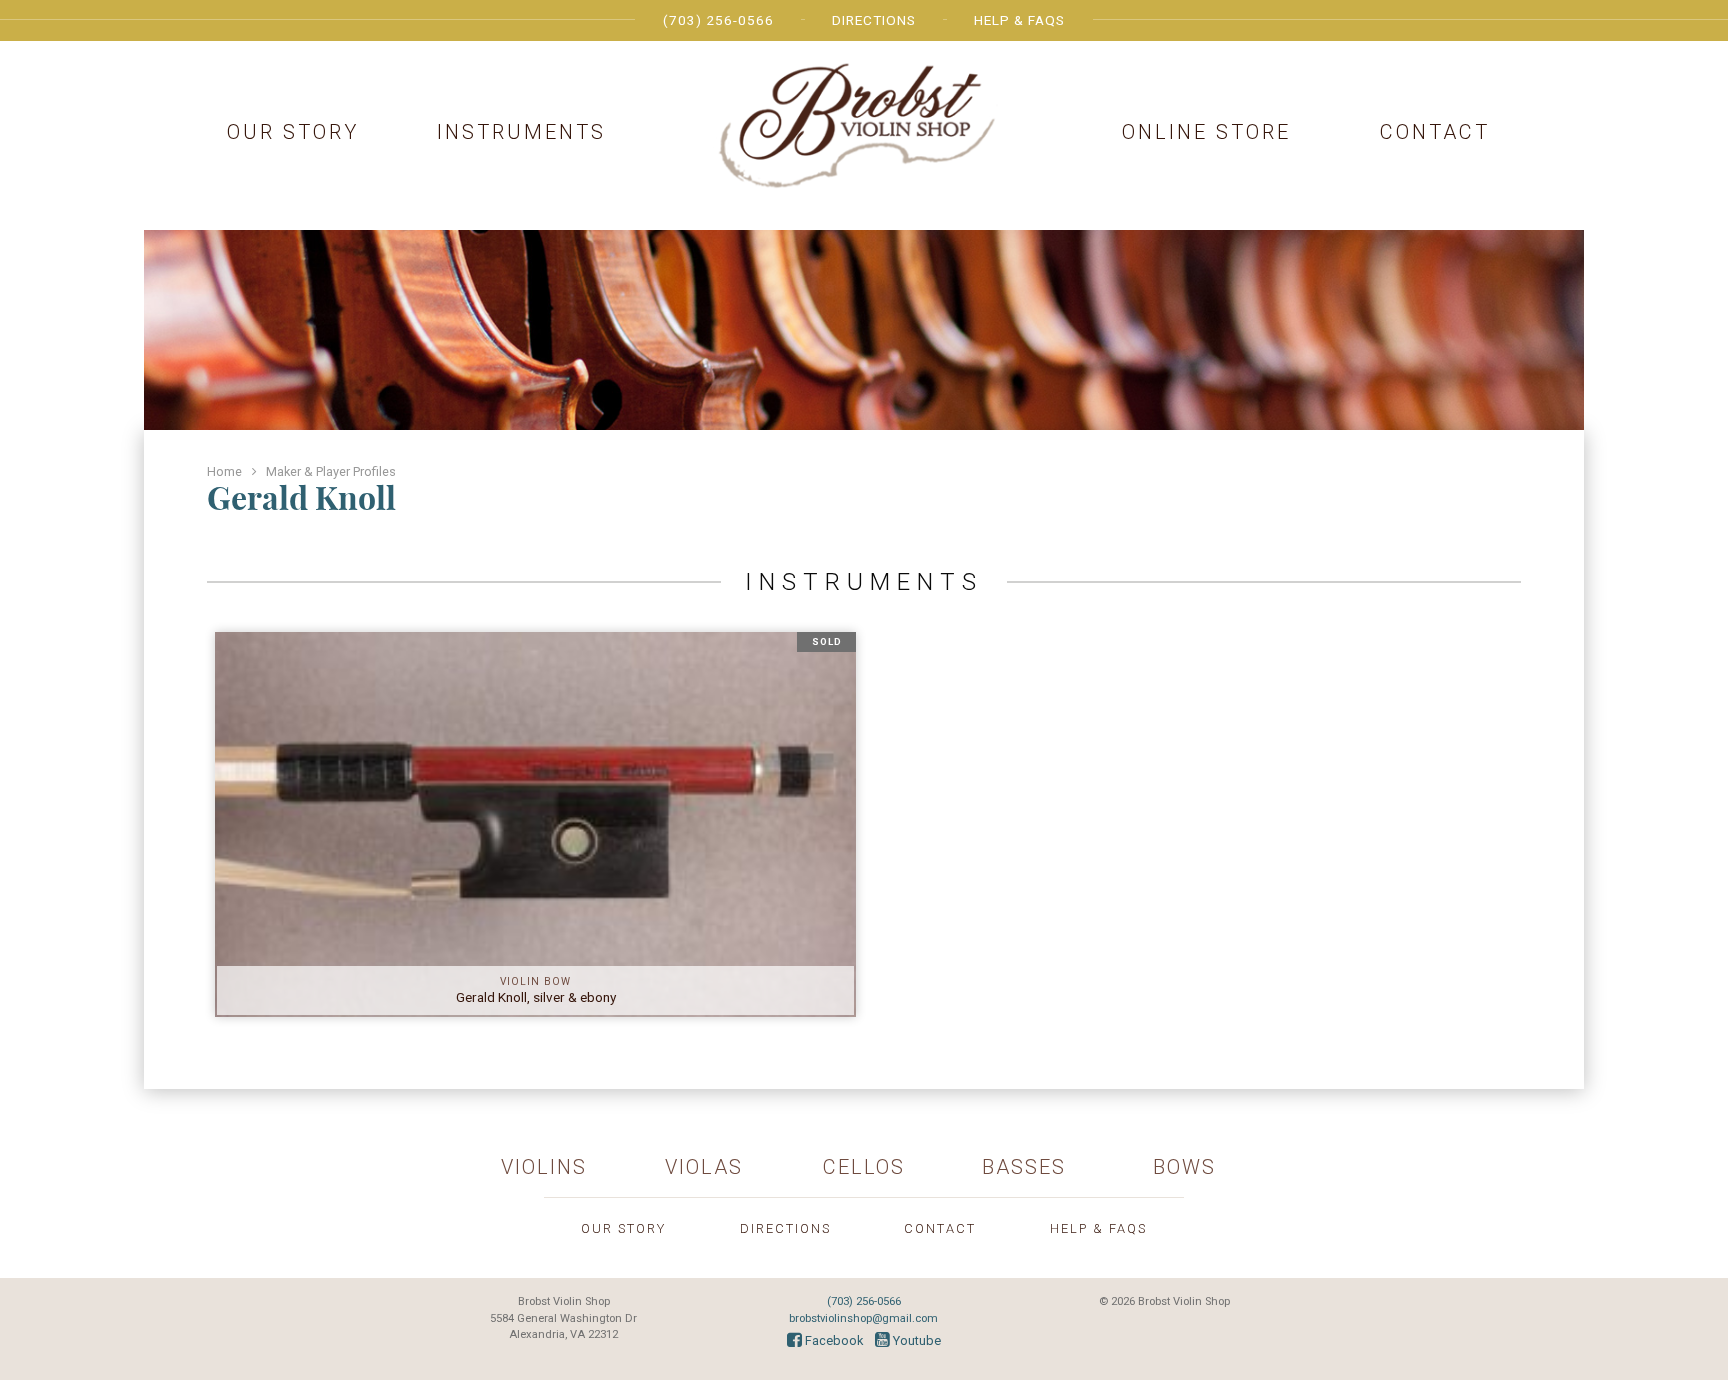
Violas (704, 1167)
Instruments (521, 132)
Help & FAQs (1019, 20)
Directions (874, 20)
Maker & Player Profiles (331, 471)
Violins (544, 1167)
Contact (1435, 132)
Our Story (293, 132)
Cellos (864, 1167)
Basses (1024, 1167)
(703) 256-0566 (718, 20)
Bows (1184, 1167)
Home (224, 471)
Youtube (915, 1340)
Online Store (1206, 132)
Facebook (832, 1340)
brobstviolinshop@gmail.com (863, 1318)
